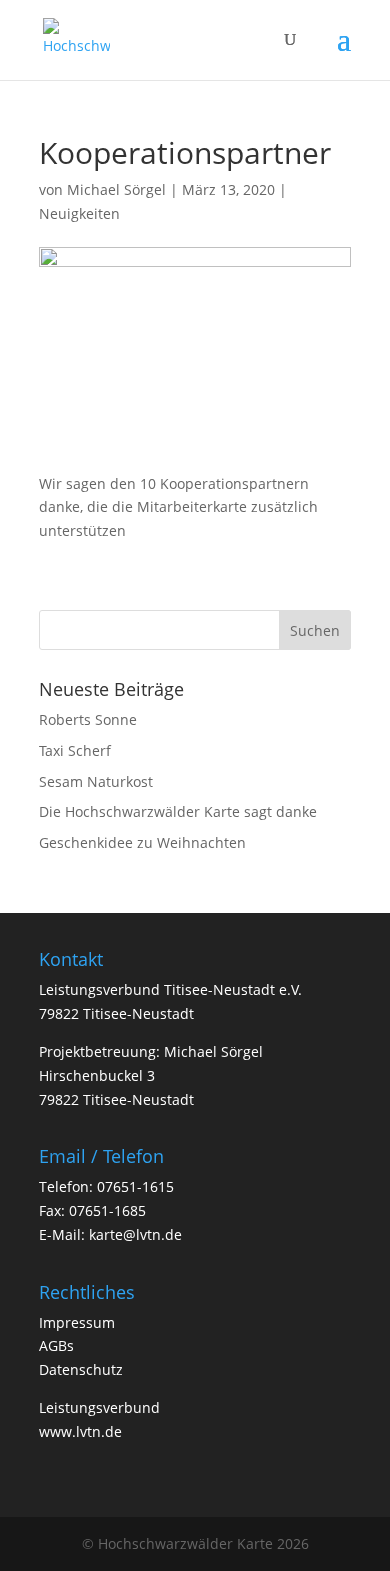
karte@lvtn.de (135, 1234)
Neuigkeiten (79, 213)
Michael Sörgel (116, 189)
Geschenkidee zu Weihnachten (142, 842)
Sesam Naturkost (96, 781)
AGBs (56, 1345)
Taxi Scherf (75, 750)
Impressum (77, 1322)
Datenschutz (81, 1369)
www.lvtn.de (80, 1431)
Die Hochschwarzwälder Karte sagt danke (178, 811)
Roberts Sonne (88, 719)
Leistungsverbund (99, 1407)
